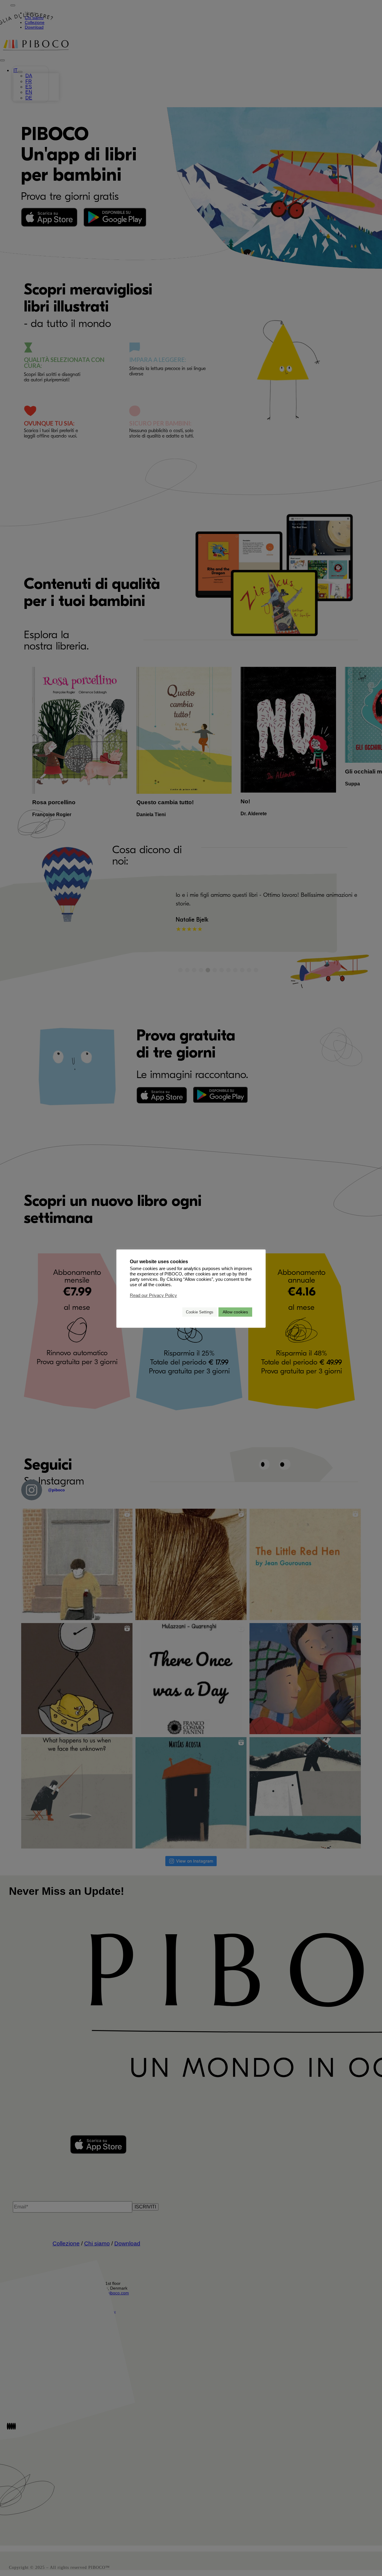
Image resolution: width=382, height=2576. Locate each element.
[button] (175, 1312)
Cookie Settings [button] (200, 1312)
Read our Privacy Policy (153, 1295)
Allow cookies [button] (235, 1312)
